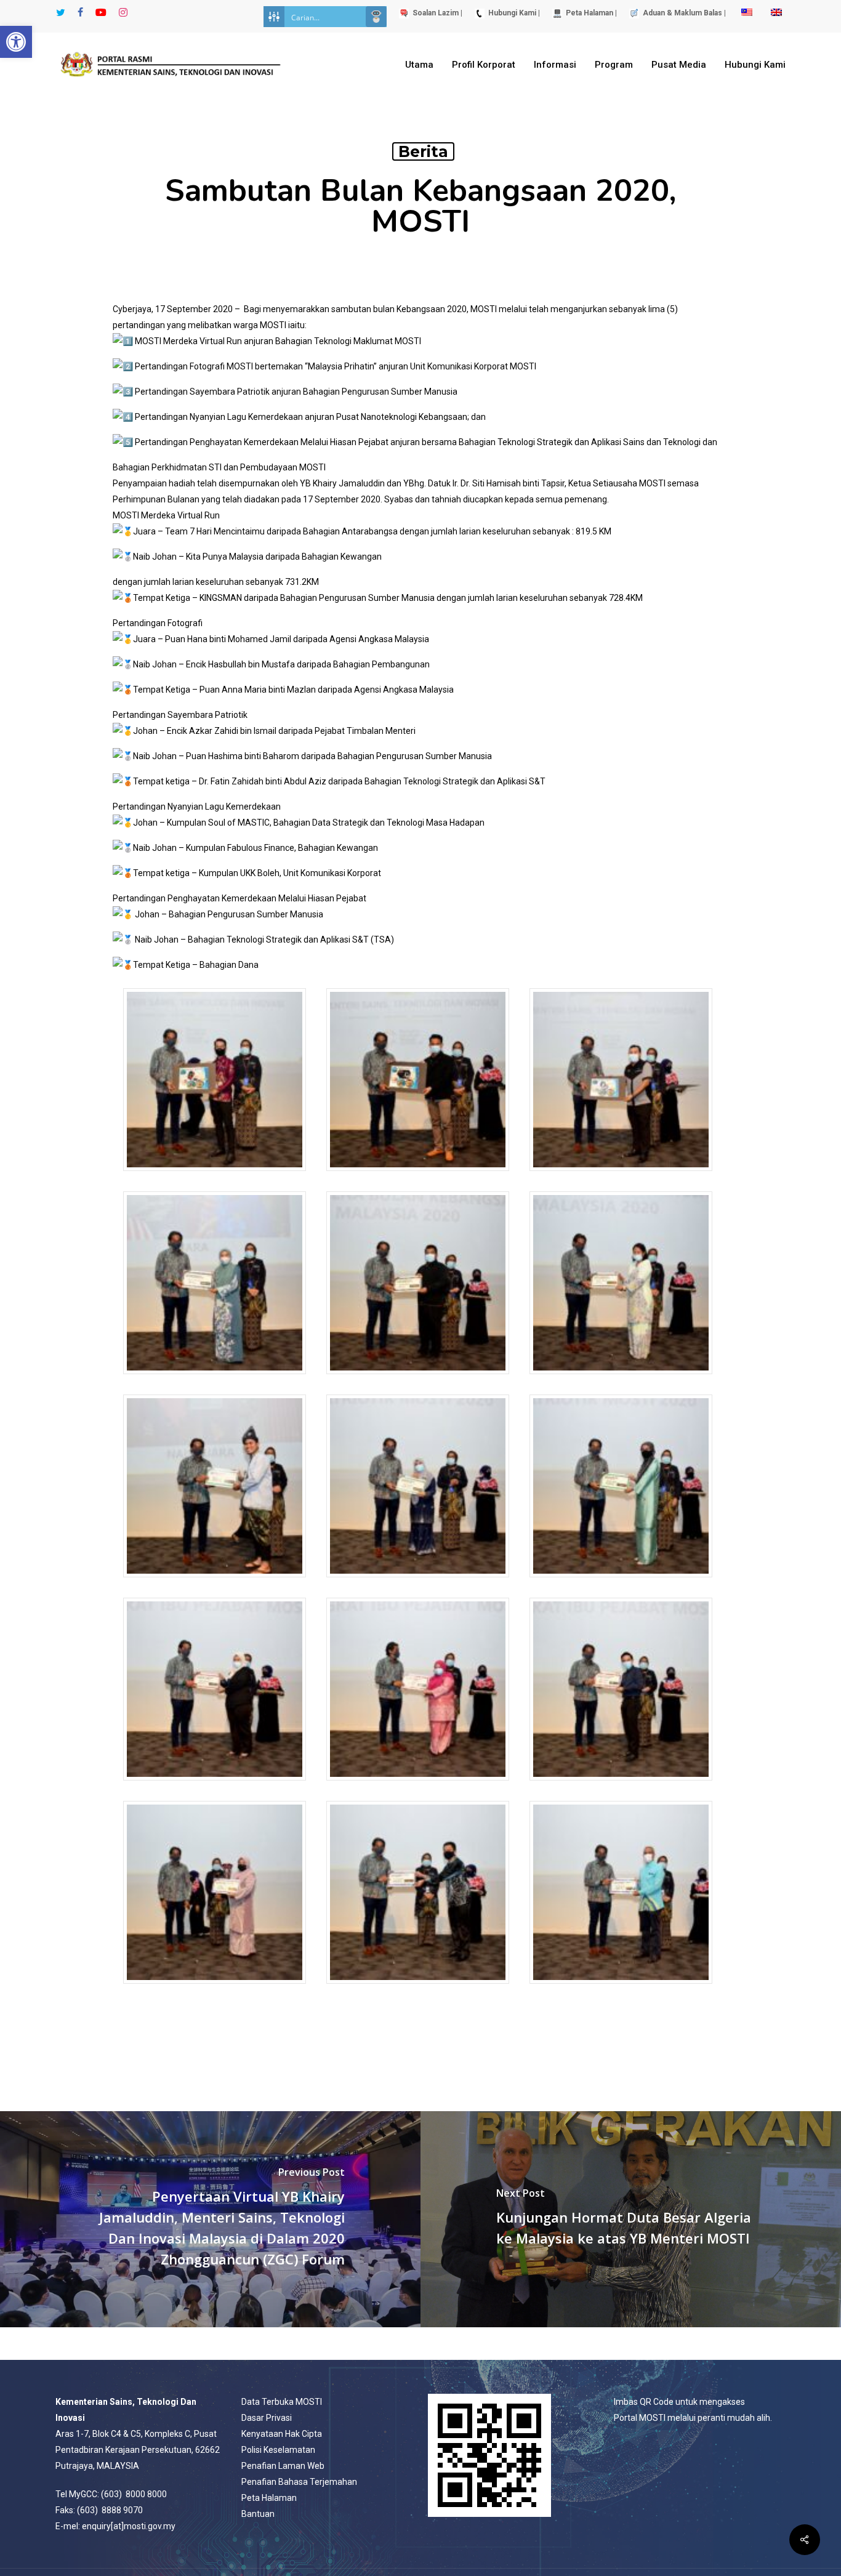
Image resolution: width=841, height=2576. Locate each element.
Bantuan (258, 2514)
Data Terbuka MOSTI (282, 2402)
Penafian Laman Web (283, 2466)
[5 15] (215, 1380)
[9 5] (418, 1583)
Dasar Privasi (267, 2418)
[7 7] (621, 1380)
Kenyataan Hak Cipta (282, 2434)
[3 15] (621, 1177)
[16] (621, 1990)
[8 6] (215, 1583)
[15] (418, 1990)
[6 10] (418, 1380)
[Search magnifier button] (376, 17)
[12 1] (418, 1786)
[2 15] (418, 1177)
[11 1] (215, 1786)
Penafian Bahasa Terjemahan (299, 2482)
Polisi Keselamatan (278, 2450)
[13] (621, 1786)
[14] (215, 1990)
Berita (423, 151)
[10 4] (621, 1583)
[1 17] (215, 1177)
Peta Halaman (269, 2498)
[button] (16, 42)
